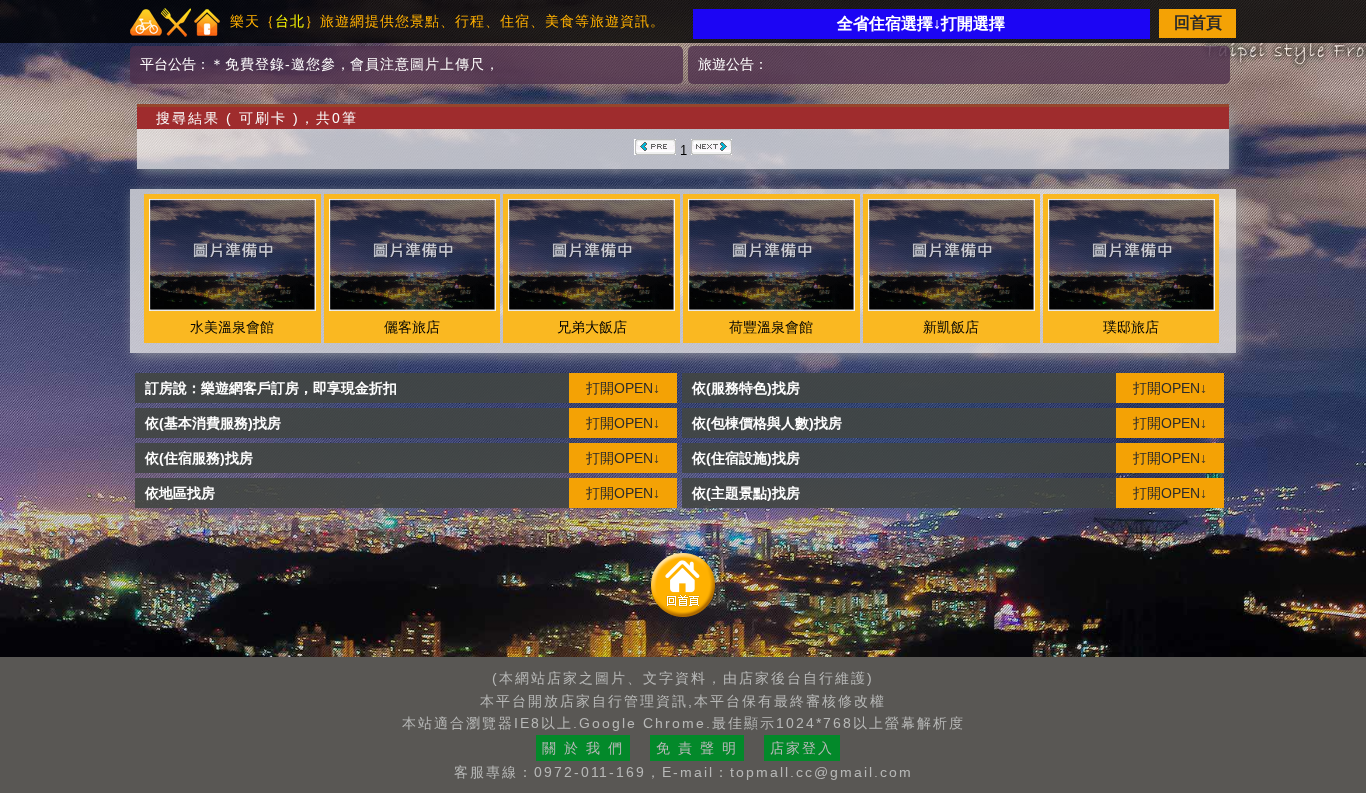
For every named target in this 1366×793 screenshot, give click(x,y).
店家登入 (802, 748)
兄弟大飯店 (592, 327)
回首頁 (1198, 22)
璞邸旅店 (1131, 327)
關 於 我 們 (583, 748)
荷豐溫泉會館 (771, 327)
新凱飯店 (951, 327)
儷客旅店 (412, 327)
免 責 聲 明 (697, 748)
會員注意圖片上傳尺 (417, 64)
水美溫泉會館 (232, 327)
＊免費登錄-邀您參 (273, 64)
